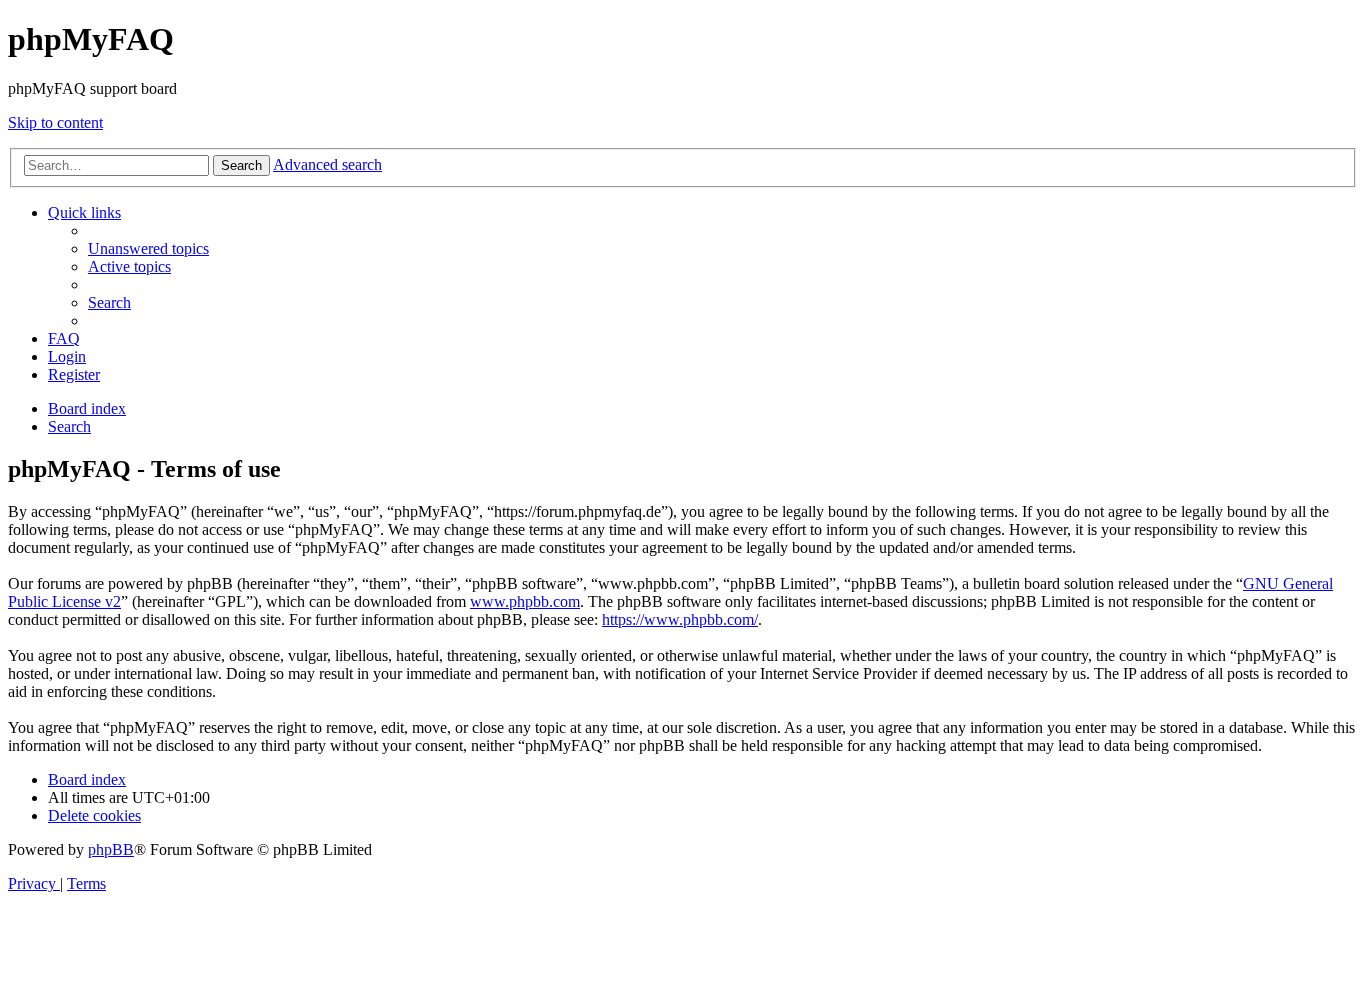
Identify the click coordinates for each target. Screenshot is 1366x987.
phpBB (111, 849)
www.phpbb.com (525, 601)
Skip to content (55, 122)
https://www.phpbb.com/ (680, 619)
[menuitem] (148, 248)
